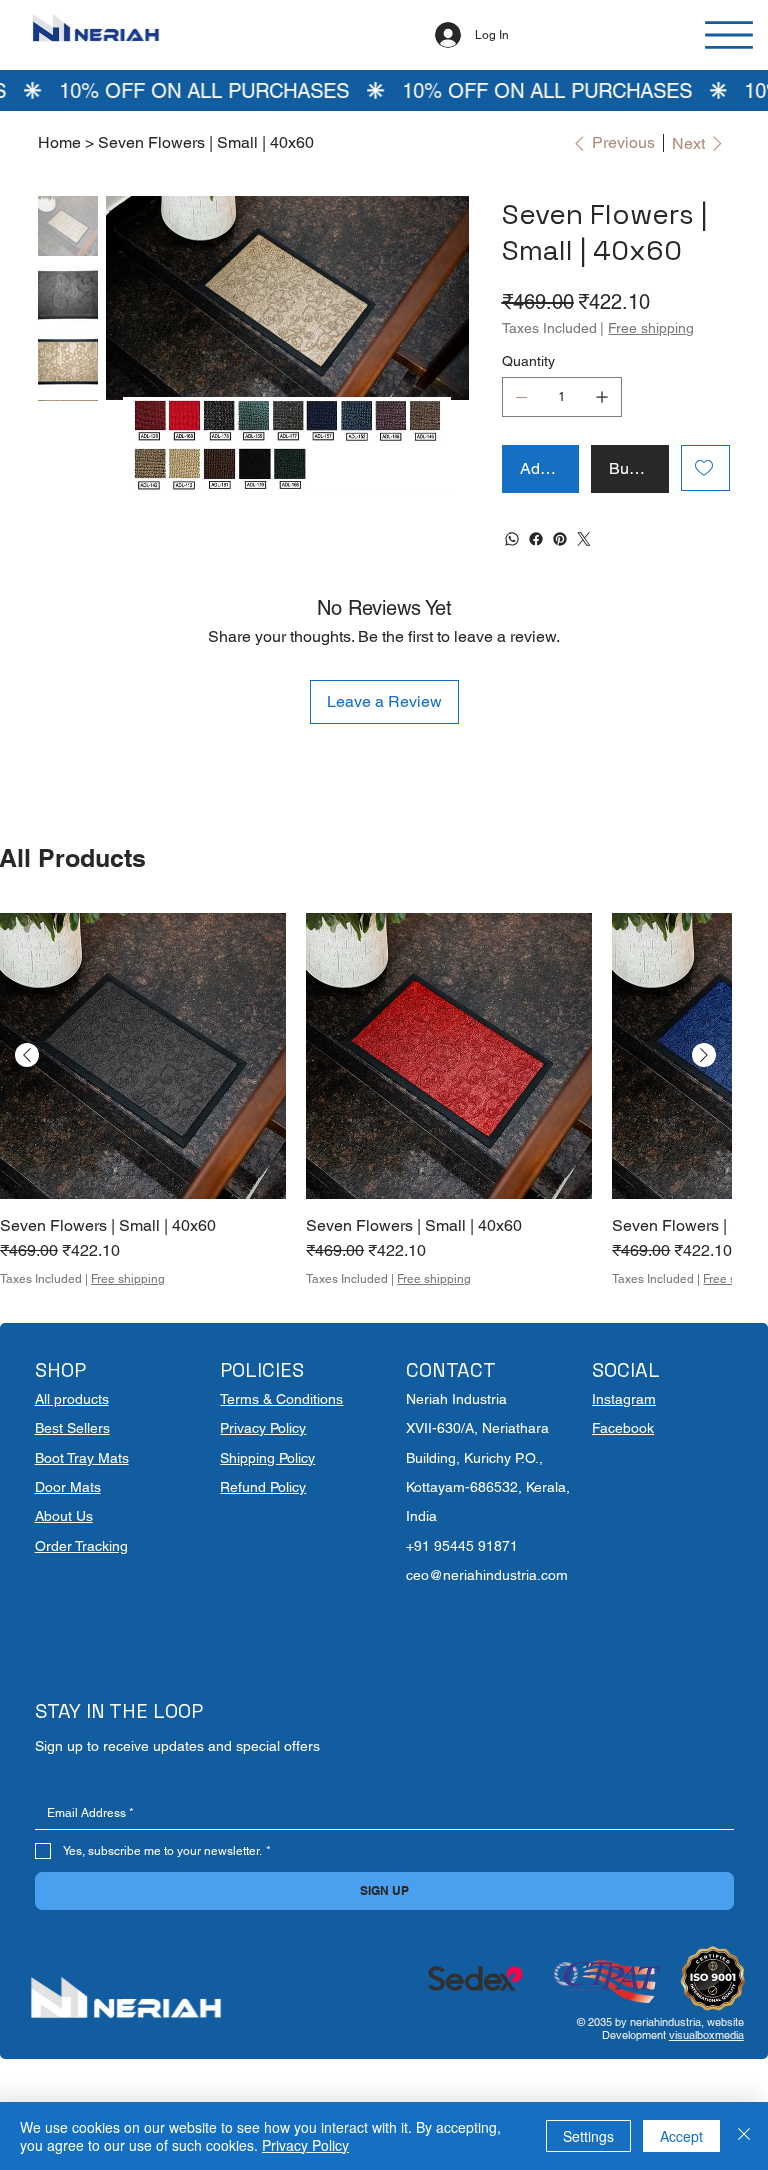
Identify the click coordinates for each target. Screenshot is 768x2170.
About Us (64, 1516)
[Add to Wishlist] (705, 468)
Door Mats (68, 1487)
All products (72, 1399)
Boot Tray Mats (82, 1458)
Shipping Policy (267, 1458)
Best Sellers (72, 1428)
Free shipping (128, 1279)
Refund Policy (263, 1487)
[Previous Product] (27, 1055)
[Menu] (729, 35)
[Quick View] (143, 1056)
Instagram (624, 1399)
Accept (681, 2136)
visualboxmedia (706, 2035)
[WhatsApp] (512, 539)
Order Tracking (81, 1546)
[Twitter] (584, 539)
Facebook (623, 1428)
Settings (588, 2136)
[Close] (744, 2136)
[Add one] (602, 397)
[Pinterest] (560, 539)
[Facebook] (536, 539)
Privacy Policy (263, 1428)
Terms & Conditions (281, 1399)
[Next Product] (704, 1055)
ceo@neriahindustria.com (487, 1575)
